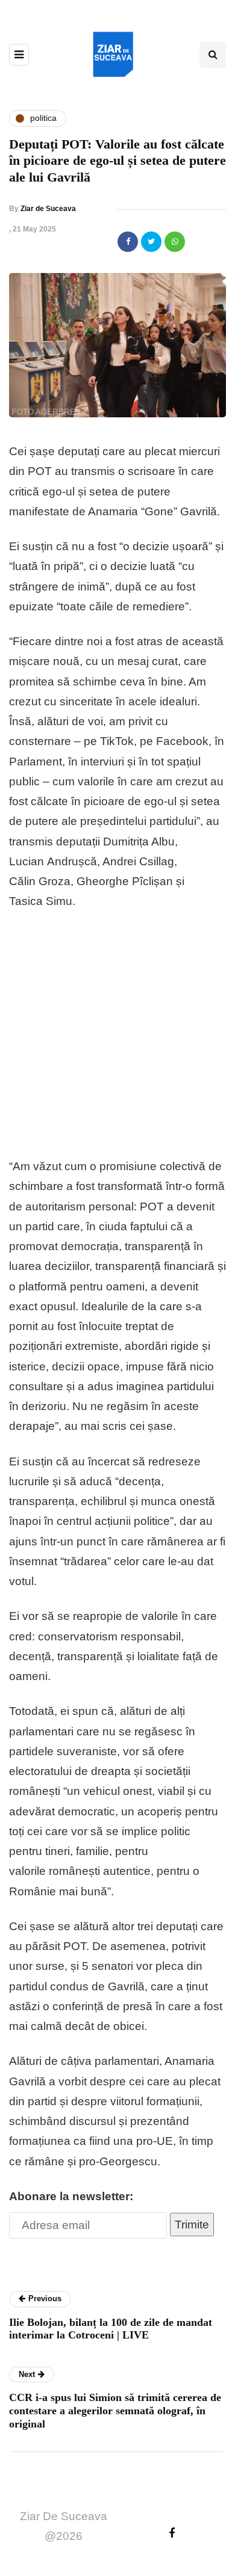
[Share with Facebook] (128, 242)
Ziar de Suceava (48, 209)
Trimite (192, 2225)
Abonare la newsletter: (71, 2196)
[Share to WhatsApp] (175, 242)
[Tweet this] (151, 242)
